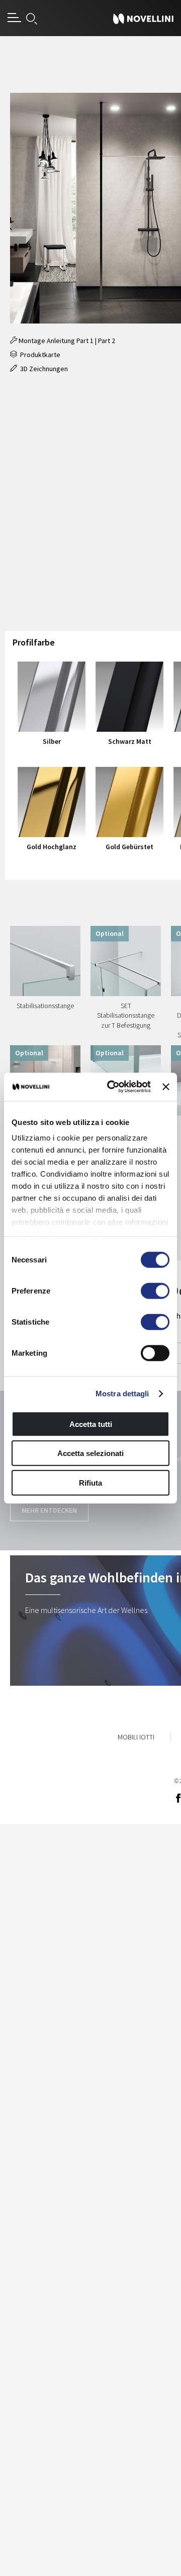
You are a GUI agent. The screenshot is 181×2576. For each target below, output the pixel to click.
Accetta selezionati (90, 1453)
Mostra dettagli (122, 1394)
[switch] (155, 1291)
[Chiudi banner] (166, 1087)
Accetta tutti (91, 1424)
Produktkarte (39, 355)
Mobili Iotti (136, 1737)
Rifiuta (90, 1482)
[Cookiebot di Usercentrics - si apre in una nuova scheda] (112, 1087)
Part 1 (85, 341)
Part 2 (107, 341)
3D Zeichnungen (42, 369)
